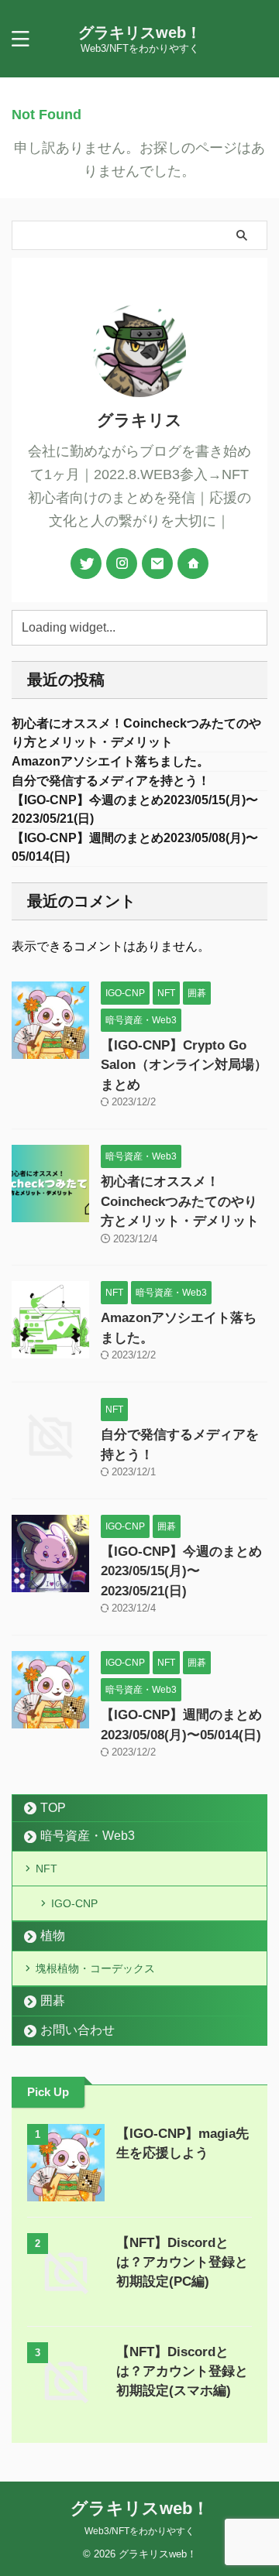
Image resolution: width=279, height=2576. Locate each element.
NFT (46, 1869)
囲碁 (53, 2001)
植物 (53, 1935)
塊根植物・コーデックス (95, 1968)
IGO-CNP (74, 1903)
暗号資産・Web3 (88, 1836)
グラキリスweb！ (140, 33)
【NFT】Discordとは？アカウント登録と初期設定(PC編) (182, 2262)
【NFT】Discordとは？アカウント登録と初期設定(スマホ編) (182, 2371)
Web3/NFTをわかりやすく (139, 2531)
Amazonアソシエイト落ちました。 (110, 761)
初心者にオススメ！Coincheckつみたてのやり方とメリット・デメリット (180, 1201)
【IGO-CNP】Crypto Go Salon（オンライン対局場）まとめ (184, 1065)
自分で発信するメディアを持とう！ (111, 781)
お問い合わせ (77, 2030)
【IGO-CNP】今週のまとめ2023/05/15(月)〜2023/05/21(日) (181, 1571)
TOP (53, 1808)
